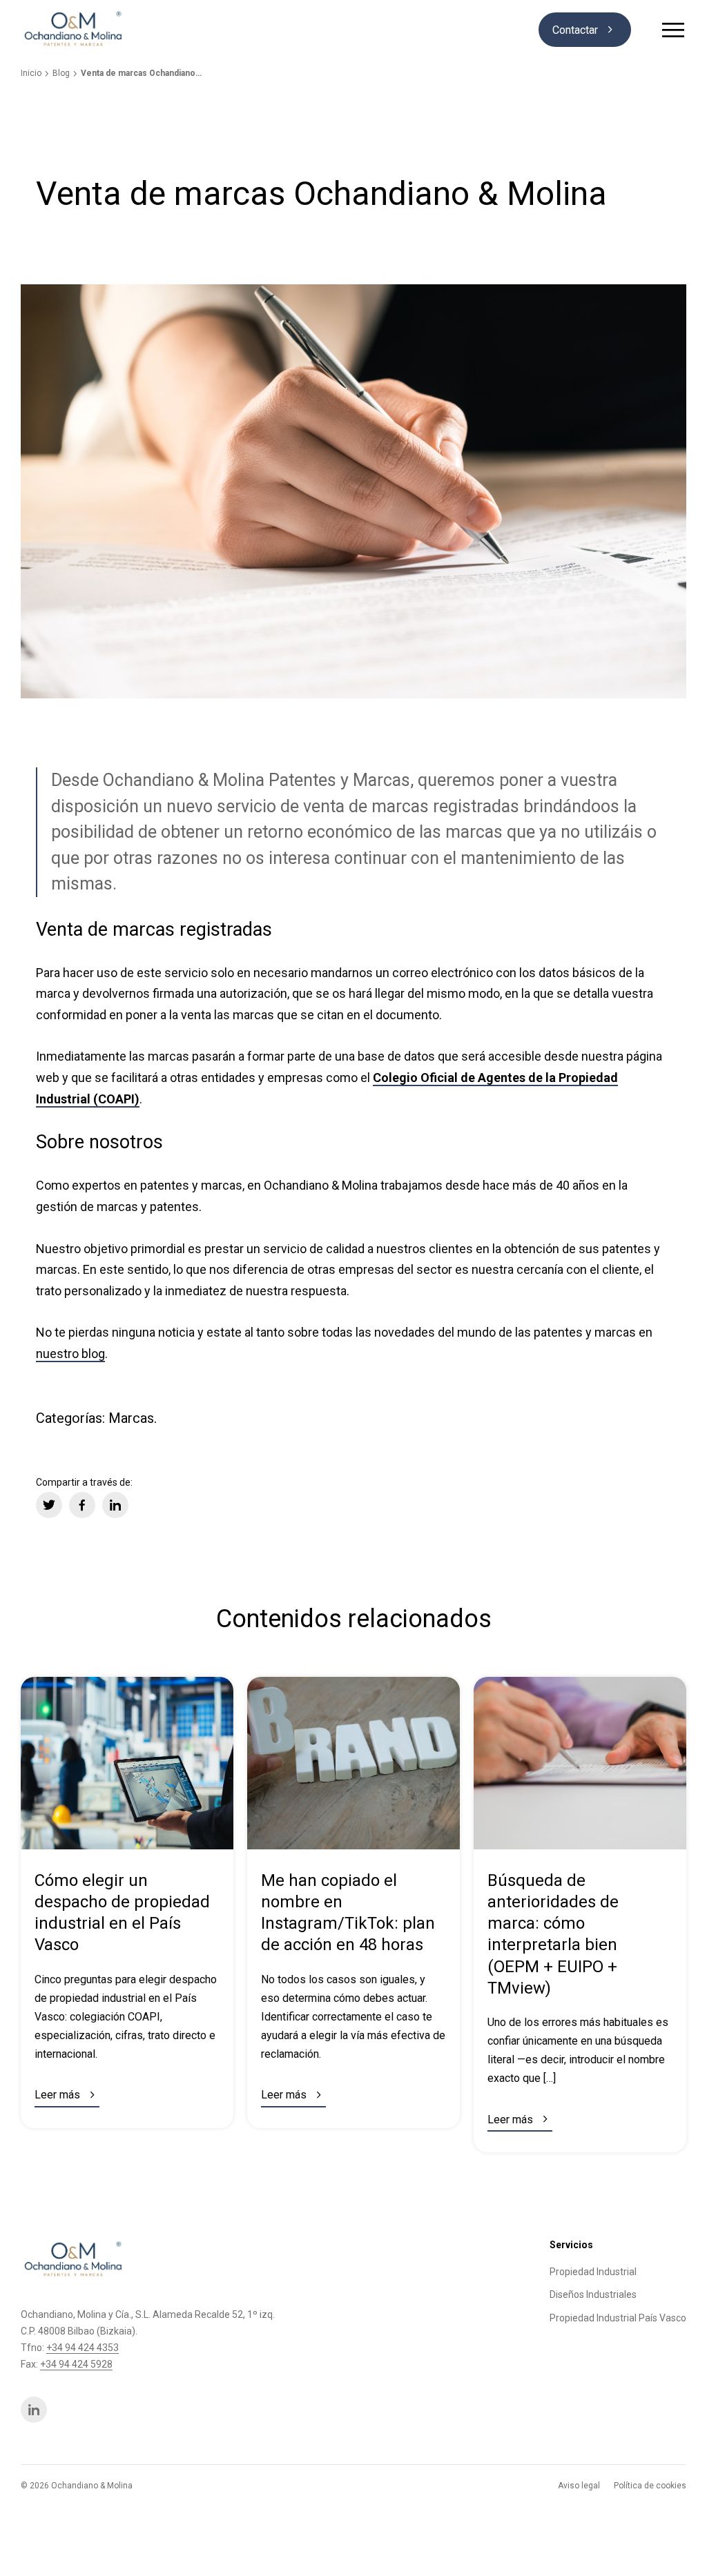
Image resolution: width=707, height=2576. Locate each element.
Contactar (585, 30)
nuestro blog (70, 1354)
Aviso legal (579, 2486)
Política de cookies (650, 2486)
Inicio (31, 73)
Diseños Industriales (593, 2294)
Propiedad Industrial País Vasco (618, 2318)
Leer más (67, 2095)
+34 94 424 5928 (76, 2364)
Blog (61, 73)
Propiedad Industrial (593, 2272)
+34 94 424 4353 (83, 2348)
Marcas (131, 1418)
